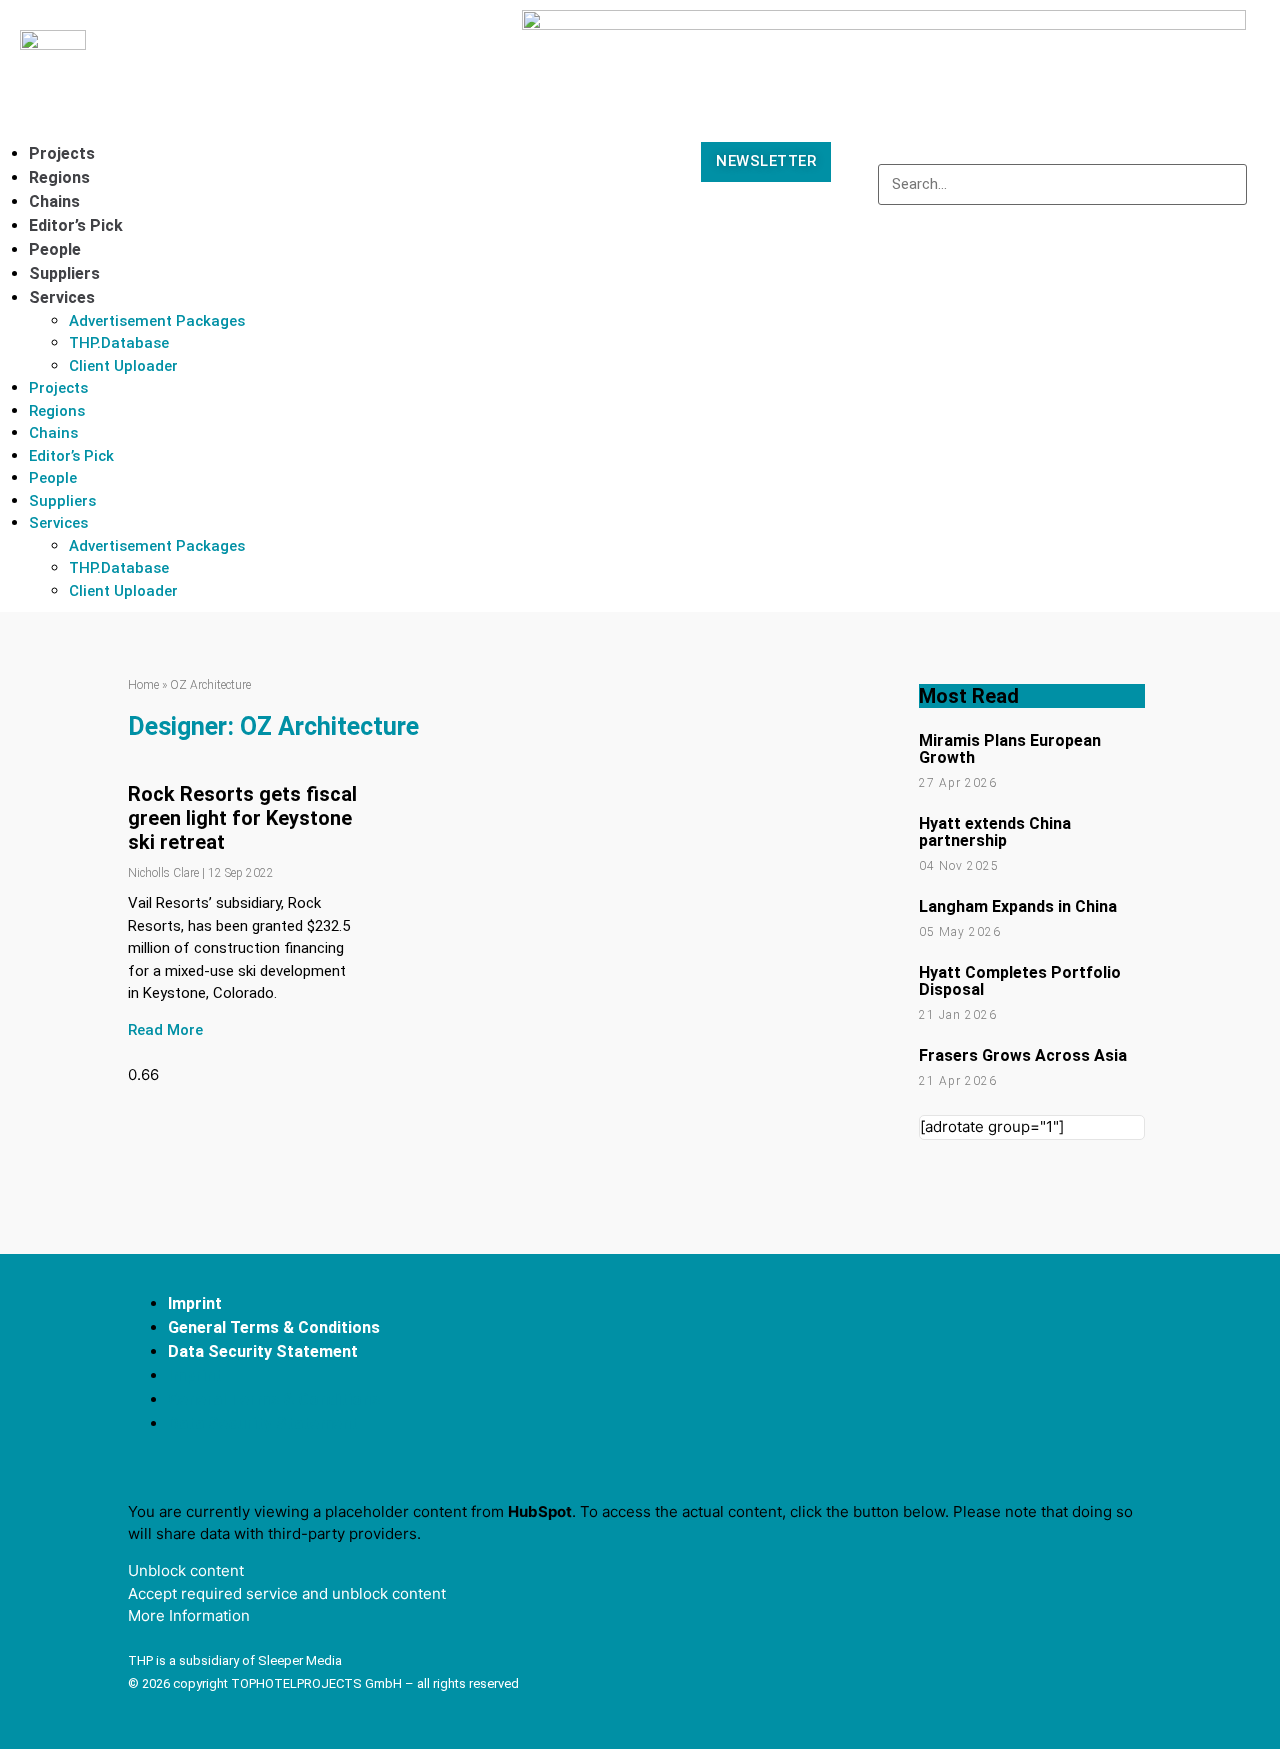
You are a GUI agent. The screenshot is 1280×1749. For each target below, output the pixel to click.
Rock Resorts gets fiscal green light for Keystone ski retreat (242, 818)
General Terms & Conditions (274, 1327)
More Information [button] (189, 1615)
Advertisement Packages (157, 321)
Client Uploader (123, 366)
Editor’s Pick (76, 225)
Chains (54, 201)
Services (62, 297)
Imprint (195, 1303)
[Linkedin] (1040, 1368)
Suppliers (64, 273)
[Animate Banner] (884, 24)
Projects (62, 153)
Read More (165, 1030)
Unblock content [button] (186, 1570)
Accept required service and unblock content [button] (287, 1593)
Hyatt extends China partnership (995, 832)
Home (143, 685)
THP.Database (119, 343)
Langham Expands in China (1018, 906)
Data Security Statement (263, 1351)
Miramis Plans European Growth (1010, 749)
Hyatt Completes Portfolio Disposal (1020, 981)
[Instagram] (1114, 1368)
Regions (59, 177)
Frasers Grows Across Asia (1023, 1055)
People (55, 249)
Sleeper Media (300, 1660)
